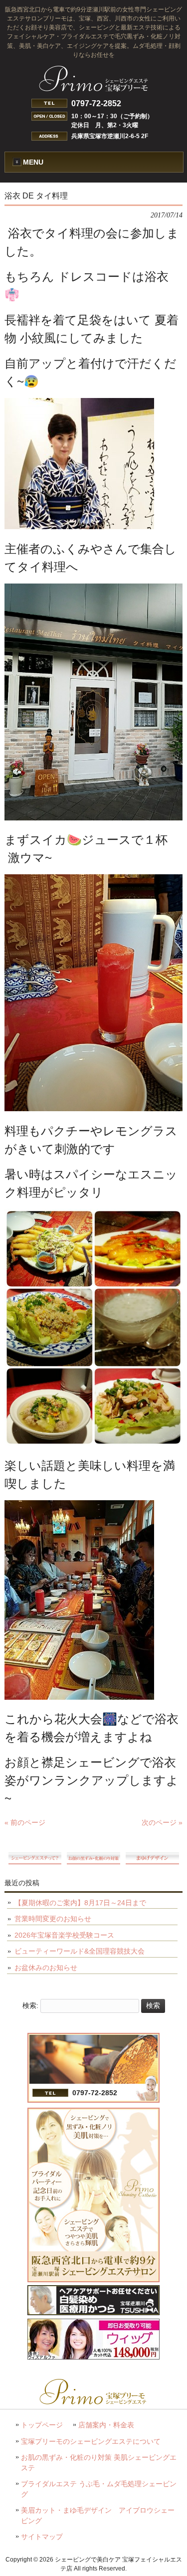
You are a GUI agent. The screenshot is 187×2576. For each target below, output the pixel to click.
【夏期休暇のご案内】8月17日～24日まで (80, 1903)
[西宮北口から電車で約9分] (93, 2280)
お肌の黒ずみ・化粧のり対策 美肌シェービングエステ (99, 2463)
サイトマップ (42, 2537)
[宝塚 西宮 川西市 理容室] (93, 2313)
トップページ (42, 2425)
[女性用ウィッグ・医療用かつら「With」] (93, 2357)
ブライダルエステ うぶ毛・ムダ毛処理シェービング (99, 2489)
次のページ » (162, 1822)
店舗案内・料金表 (106, 2425)
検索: (30, 2005)
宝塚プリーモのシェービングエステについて (91, 2442)
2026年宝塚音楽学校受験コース (64, 1935)
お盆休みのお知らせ (46, 1968)
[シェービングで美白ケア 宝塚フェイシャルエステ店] (94, 88)
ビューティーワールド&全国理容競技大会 (80, 1951)
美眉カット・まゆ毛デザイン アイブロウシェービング (98, 2516)
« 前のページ (25, 1822)
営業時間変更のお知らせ (53, 1919)
